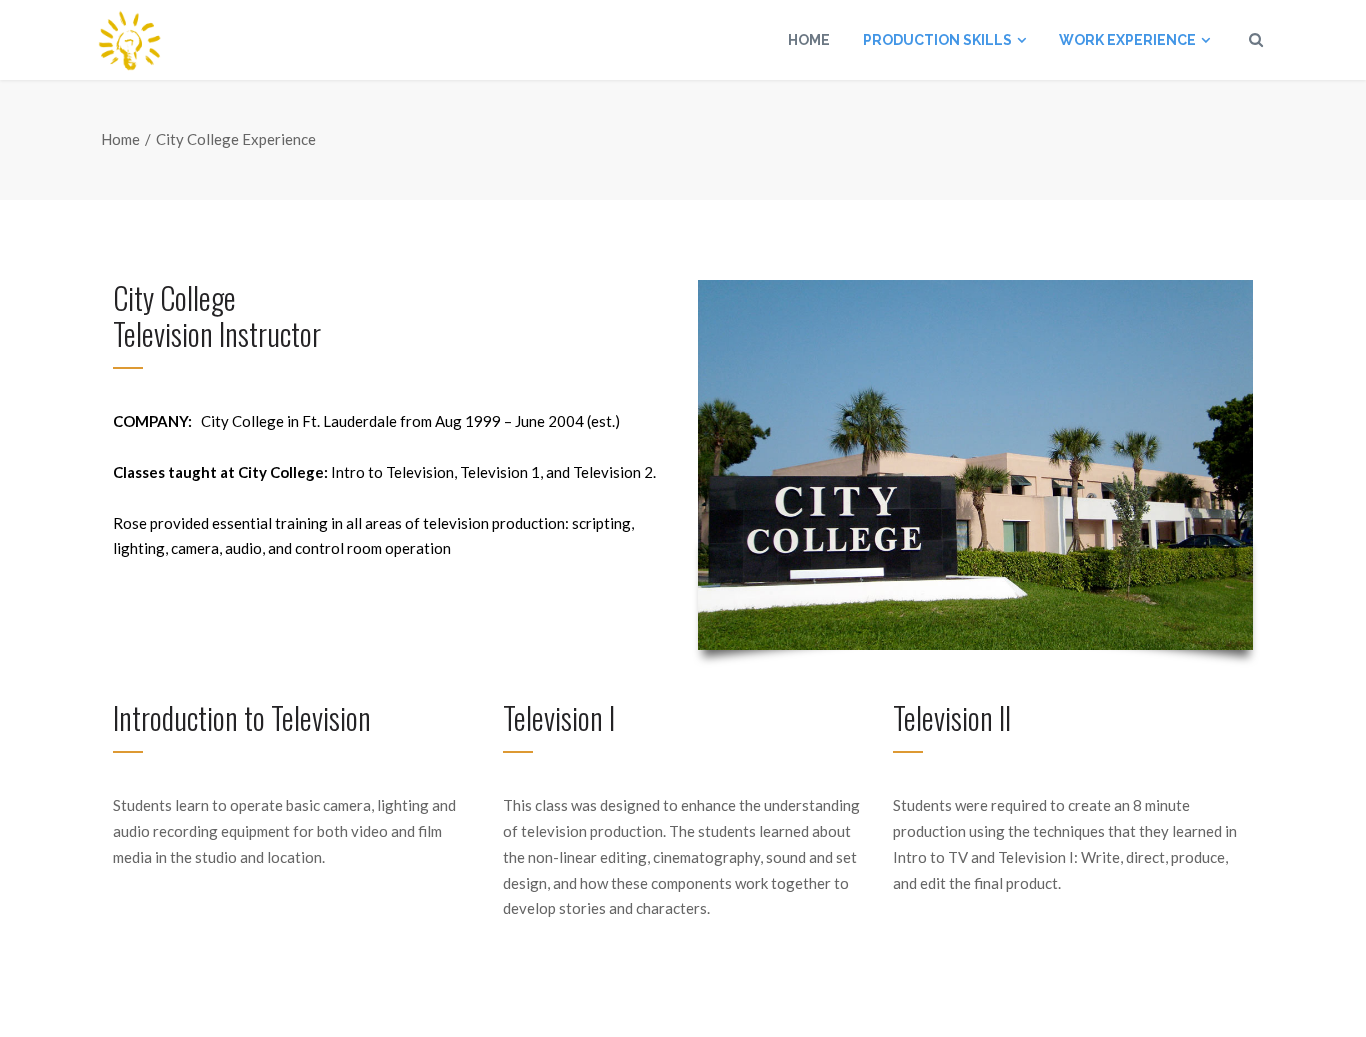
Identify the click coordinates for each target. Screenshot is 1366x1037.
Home (120, 139)
